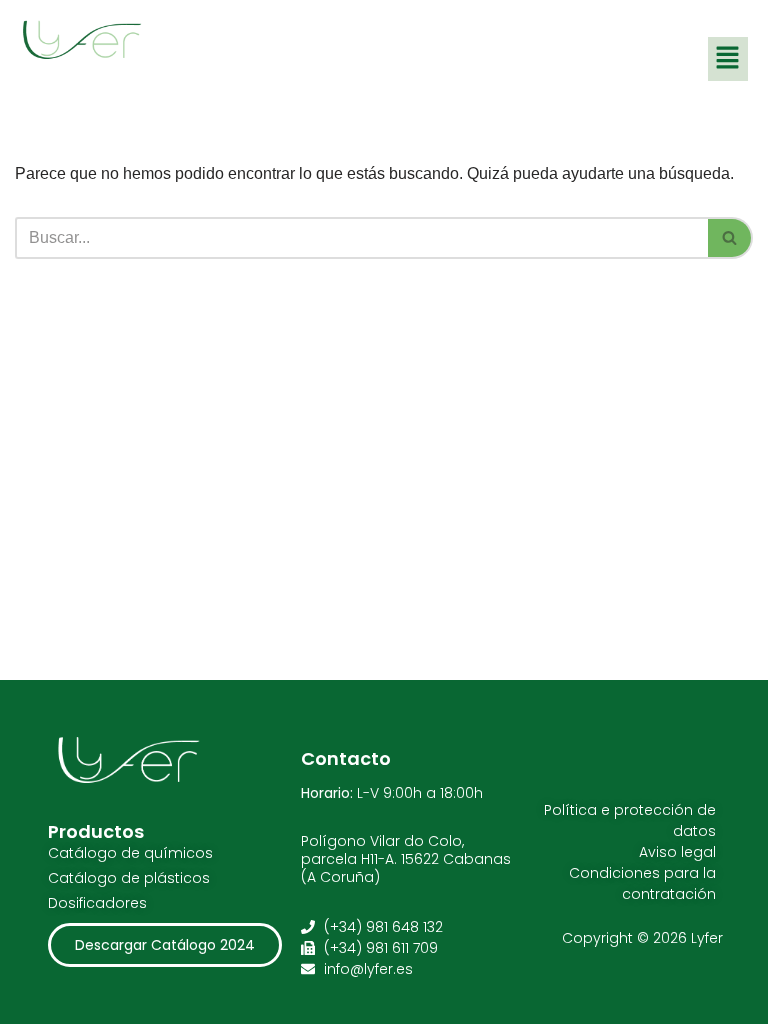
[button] (728, 59)
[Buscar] (730, 238)
